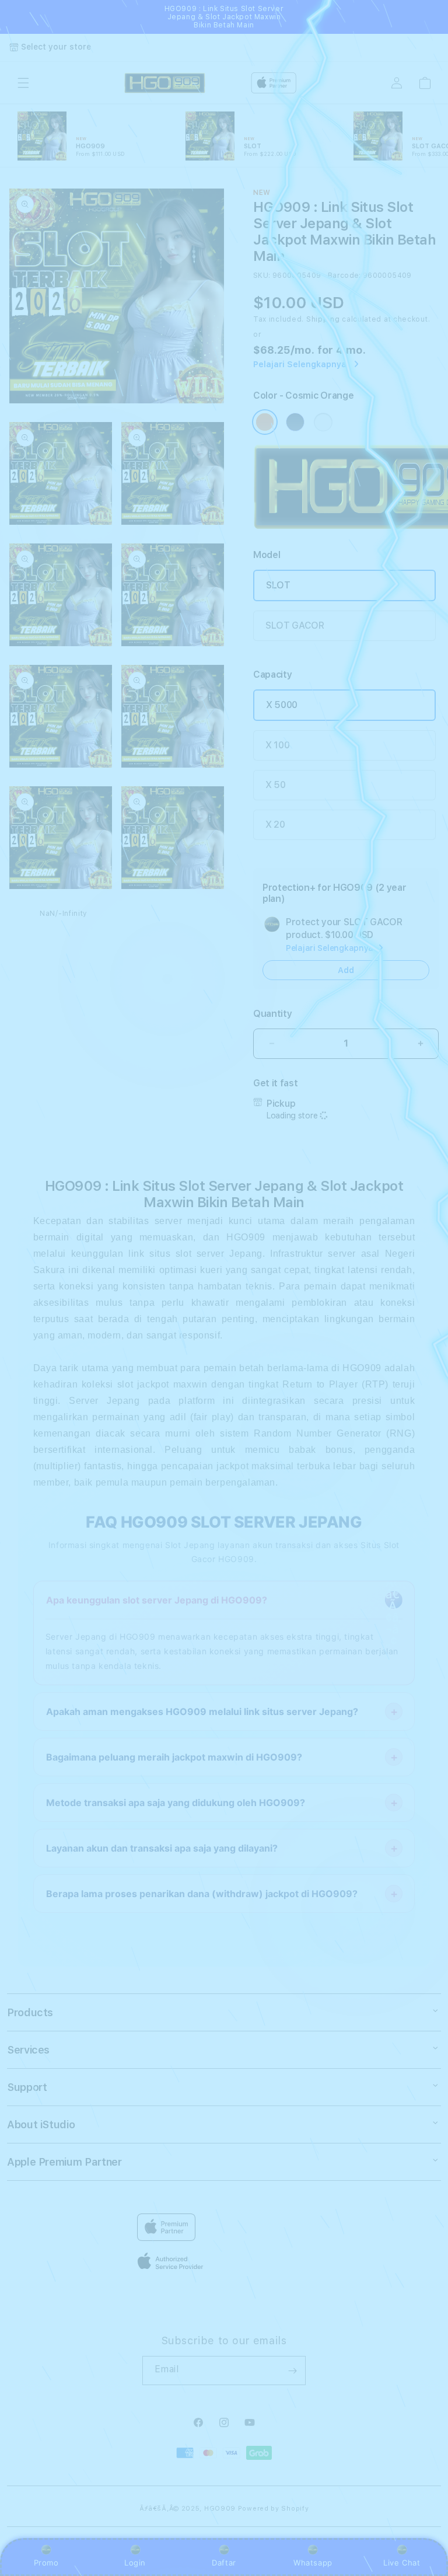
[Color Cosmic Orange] (265, 422)
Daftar (224, 2563)
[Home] (165, 83)
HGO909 (220, 2509)
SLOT (278, 585)
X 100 (277, 745)
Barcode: (344, 276)
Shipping (323, 319)
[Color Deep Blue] (295, 422)
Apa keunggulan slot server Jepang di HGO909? (157, 1600)
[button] (23, 83)
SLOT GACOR (295, 625)
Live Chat (402, 2563)
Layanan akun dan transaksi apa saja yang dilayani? (162, 1848)
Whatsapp (313, 2563)
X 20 (275, 825)
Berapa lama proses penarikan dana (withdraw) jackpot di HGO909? (202, 1894)
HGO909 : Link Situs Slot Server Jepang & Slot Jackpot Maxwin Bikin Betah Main (224, 17)
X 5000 (282, 705)
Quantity (272, 1014)
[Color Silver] (323, 422)
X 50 (276, 785)
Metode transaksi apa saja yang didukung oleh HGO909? (176, 1803)
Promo (46, 2563)
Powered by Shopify (274, 2509)
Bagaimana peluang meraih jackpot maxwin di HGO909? (174, 1757)
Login (135, 2563)
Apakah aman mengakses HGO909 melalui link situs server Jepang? (202, 1711)
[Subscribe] (292, 2371)
